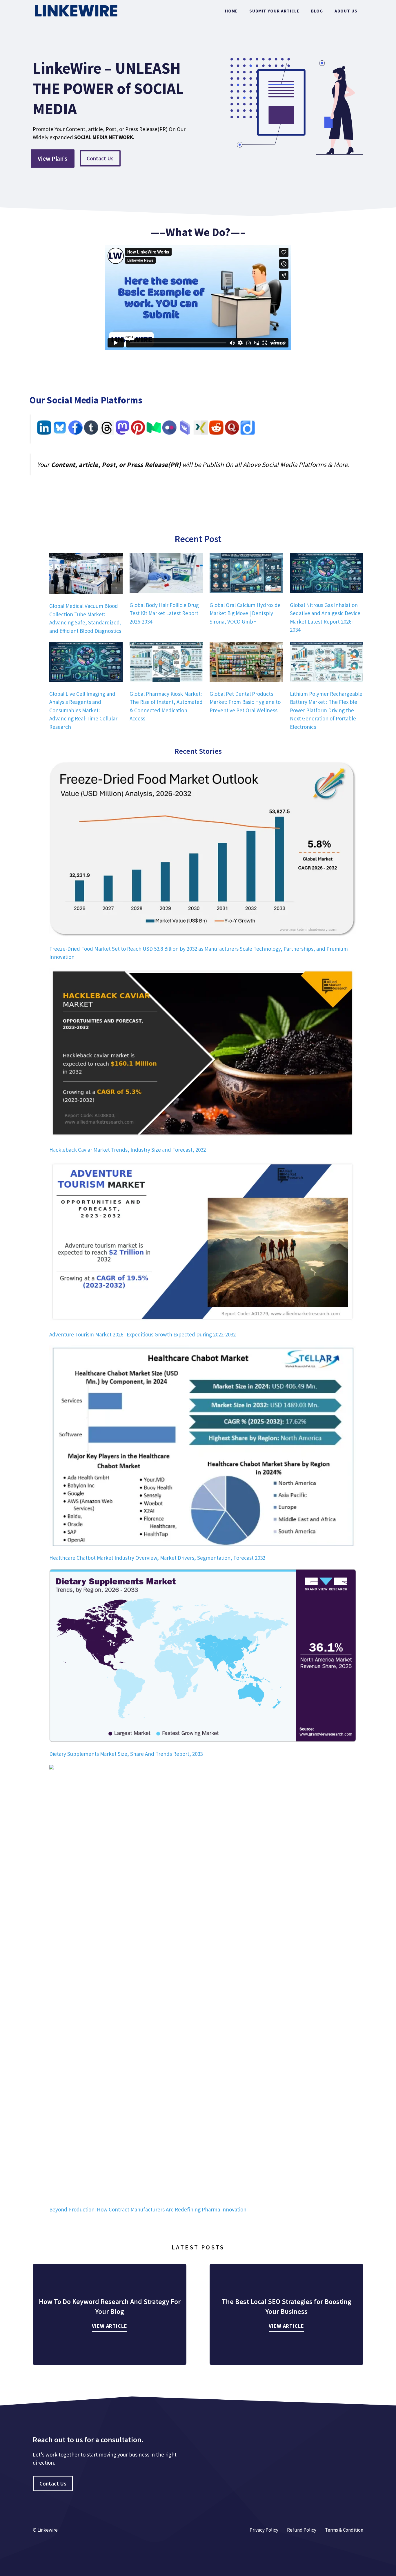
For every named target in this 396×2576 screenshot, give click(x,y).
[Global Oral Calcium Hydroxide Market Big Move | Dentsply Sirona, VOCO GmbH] (246, 574)
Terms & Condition (344, 2530)
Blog (317, 11)
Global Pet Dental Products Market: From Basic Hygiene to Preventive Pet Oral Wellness (245, 702)
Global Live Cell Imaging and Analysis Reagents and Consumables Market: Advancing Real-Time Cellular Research (83, 710)
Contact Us (100, 158)
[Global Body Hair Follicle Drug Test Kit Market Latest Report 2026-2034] (166, 574)
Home (231, 11)
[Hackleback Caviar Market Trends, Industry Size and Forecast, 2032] (203, 1054)
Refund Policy (302, 2530)
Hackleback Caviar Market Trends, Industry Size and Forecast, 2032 (128, 1150)
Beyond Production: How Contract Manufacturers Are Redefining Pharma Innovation (148, 2209)
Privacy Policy (264, 2530)
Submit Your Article (274, 11)
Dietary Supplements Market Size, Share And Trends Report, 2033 (126, 1754)
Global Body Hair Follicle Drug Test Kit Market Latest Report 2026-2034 (164, 613)
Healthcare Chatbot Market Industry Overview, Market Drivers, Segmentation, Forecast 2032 (157, 1558)
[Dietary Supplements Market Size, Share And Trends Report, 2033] (203, 1657)
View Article (110, 2326)
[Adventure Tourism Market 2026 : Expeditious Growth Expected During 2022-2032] (203, 1243)
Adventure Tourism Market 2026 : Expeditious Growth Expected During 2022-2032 (142, 1334)
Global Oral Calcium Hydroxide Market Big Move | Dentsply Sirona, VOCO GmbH (245, 613)
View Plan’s (53, 158)
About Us (346, 11)
